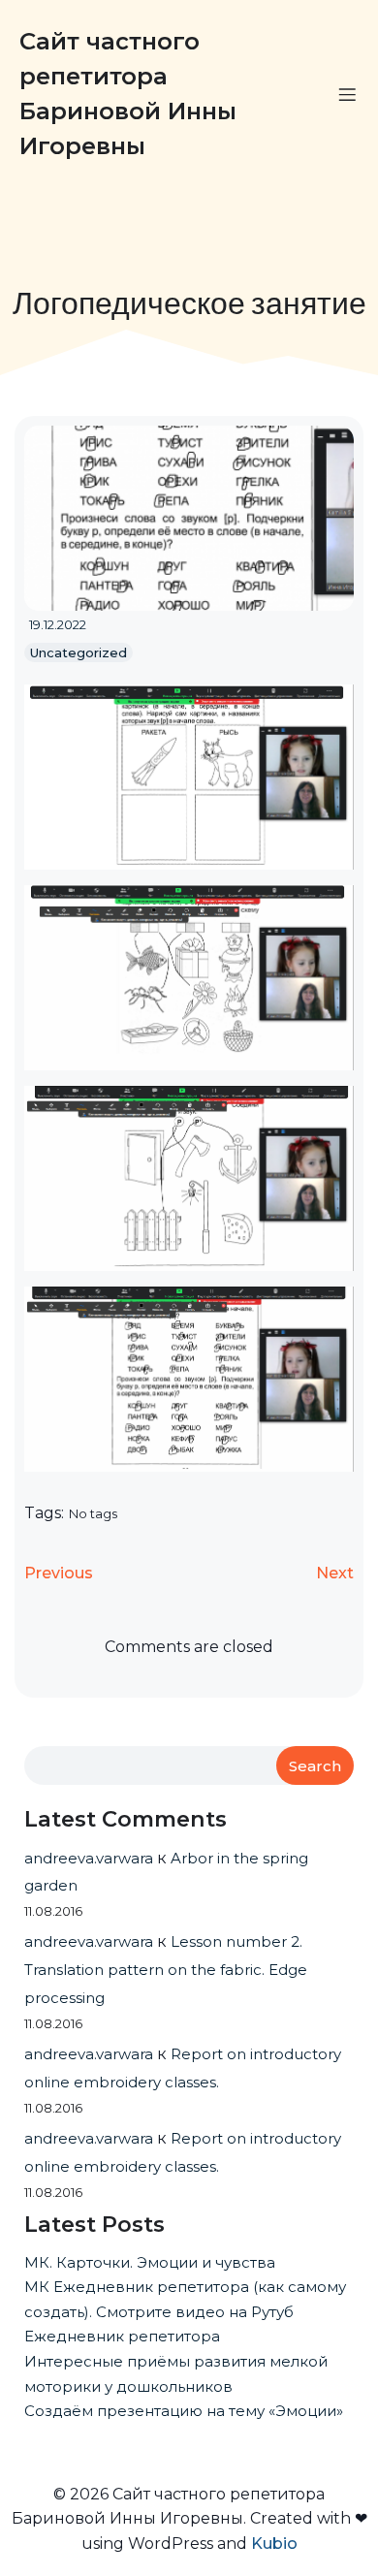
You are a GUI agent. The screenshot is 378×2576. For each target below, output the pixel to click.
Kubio (274, 2544)
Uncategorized (79, 652)
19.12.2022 (58, 624)
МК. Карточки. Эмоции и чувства (150, 2262)
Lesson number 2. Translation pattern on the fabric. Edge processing (166, 1970)
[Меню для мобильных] (347, 94)
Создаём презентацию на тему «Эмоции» (184, 2411)
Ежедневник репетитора (122, 2336)
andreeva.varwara (89, 1858)
